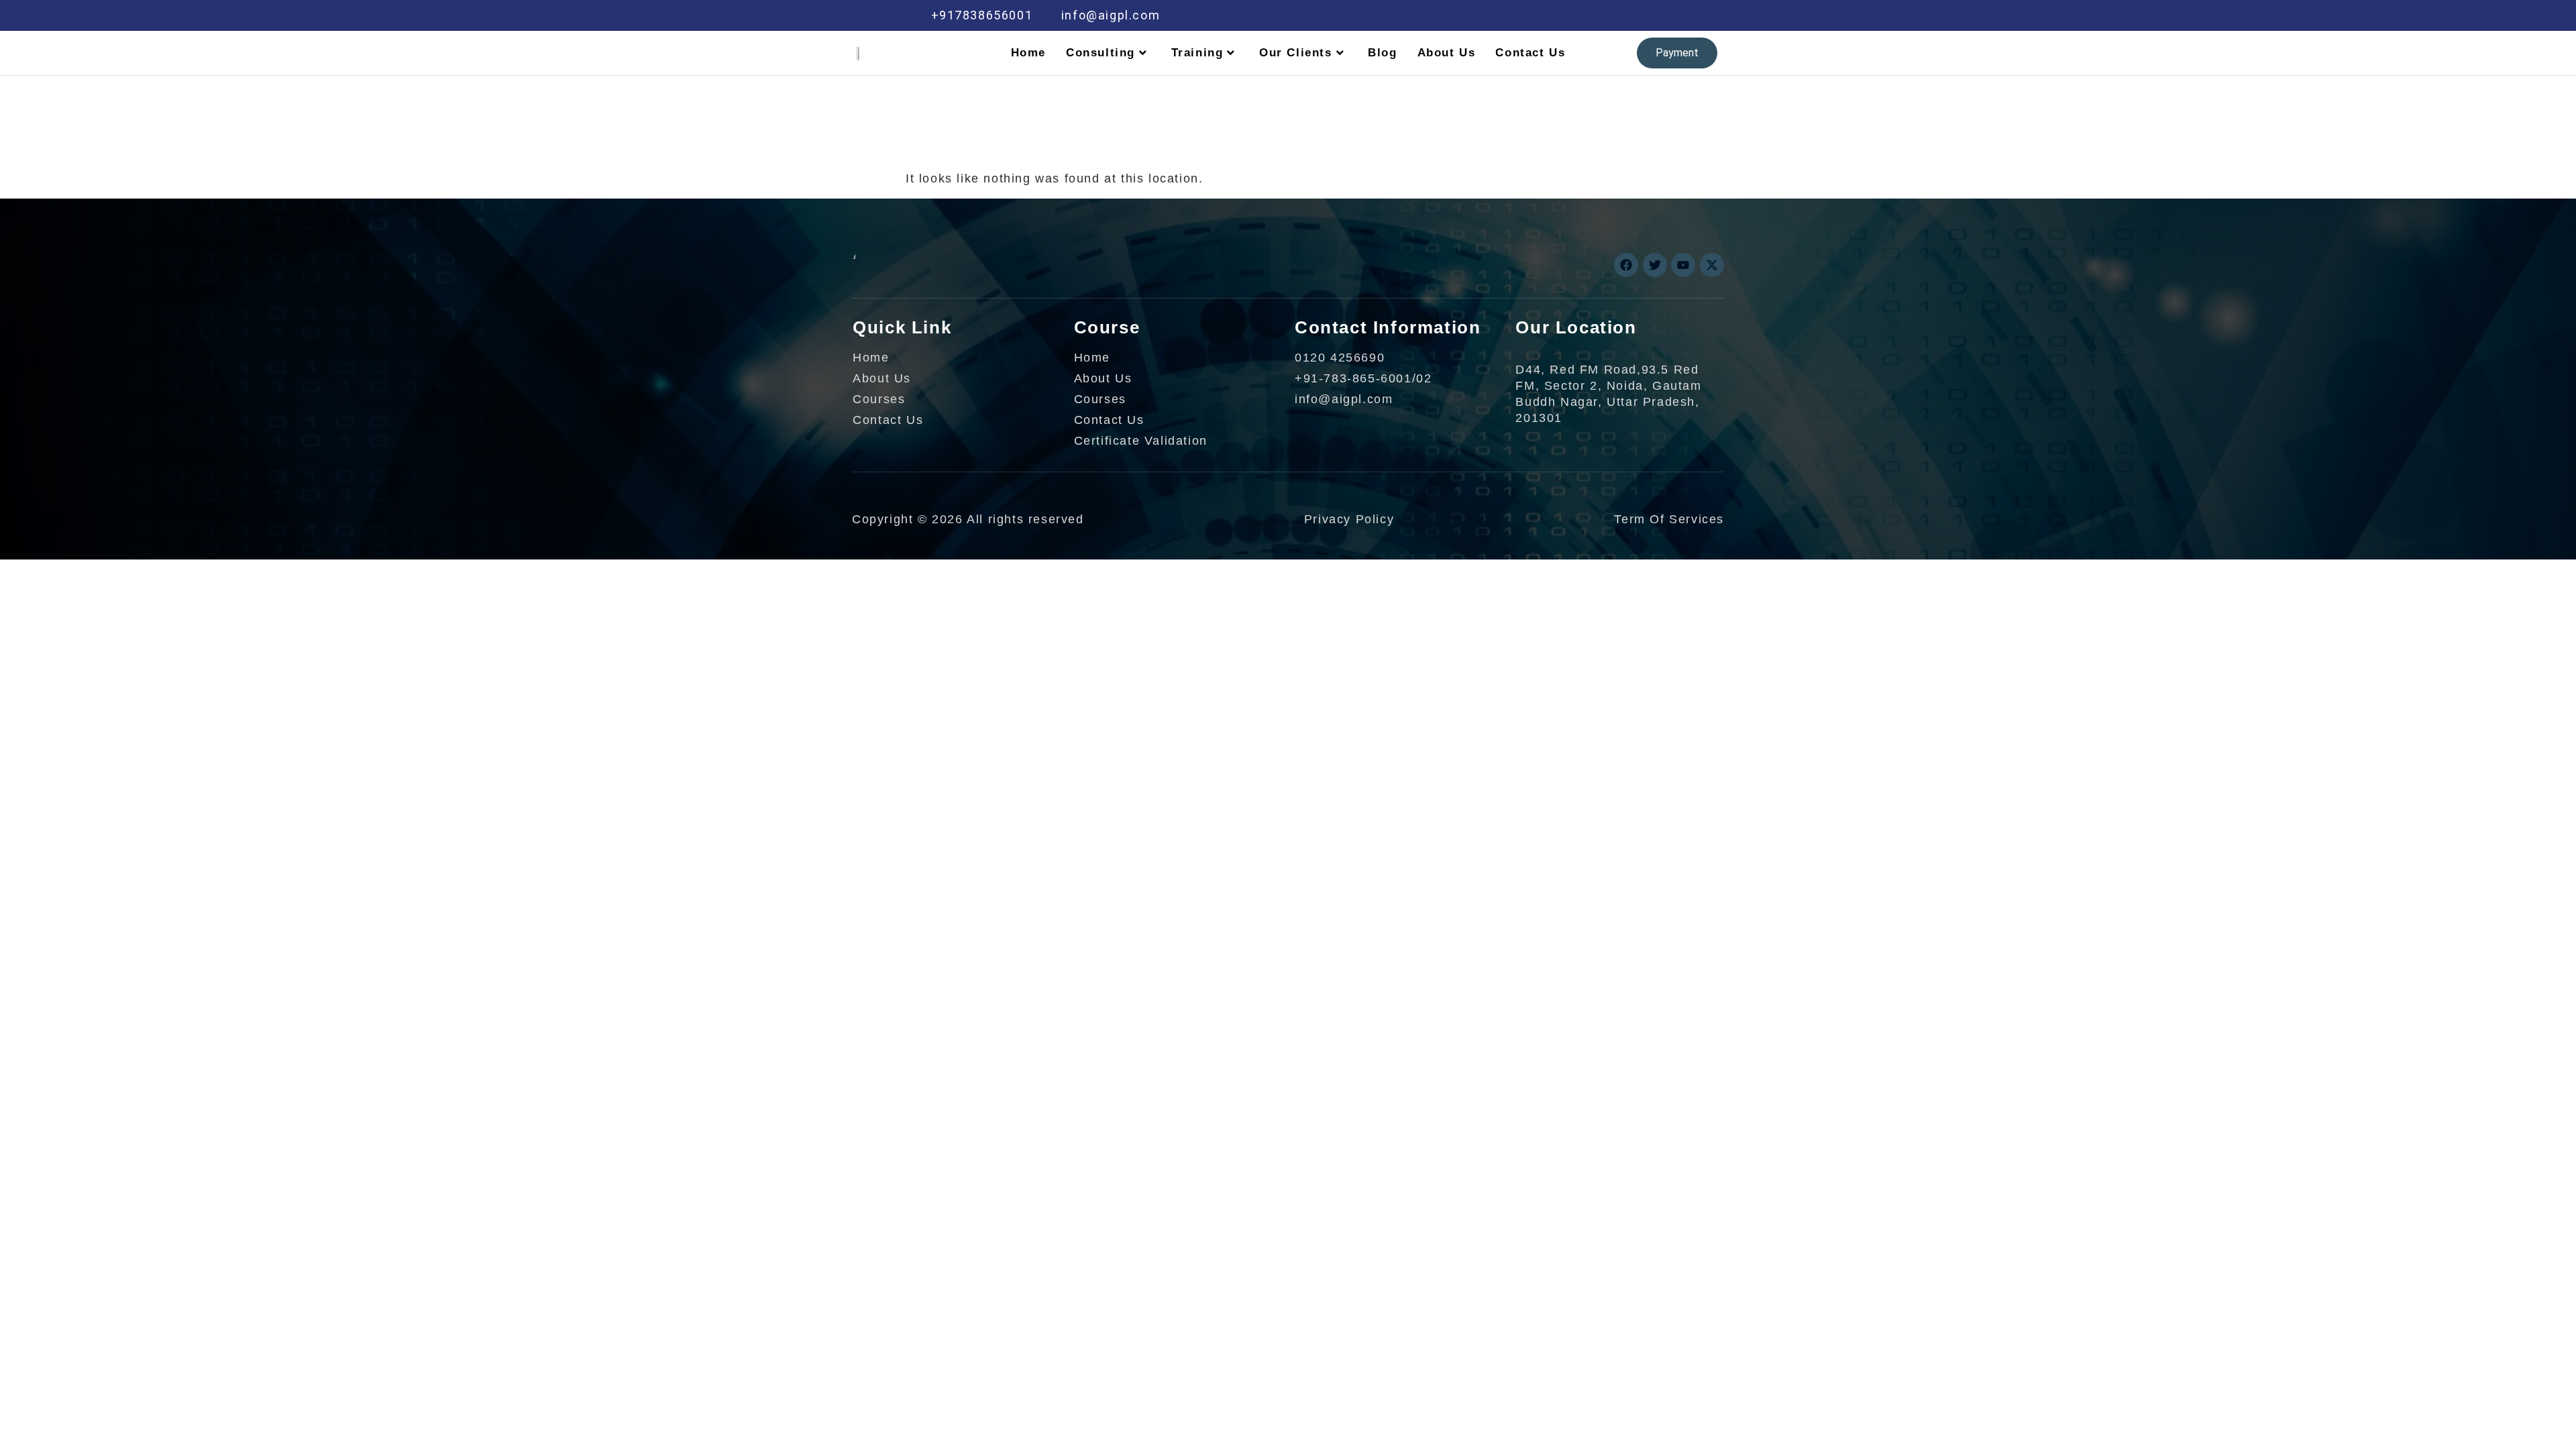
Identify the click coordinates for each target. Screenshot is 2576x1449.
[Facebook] (1536, 15)
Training (1197, 53)
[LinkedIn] (1593, 15)
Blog (1382, 53)
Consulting (1101, 53)
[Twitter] (1564, 15)
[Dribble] (1621, 15)
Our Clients (1296, 53)
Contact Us (1530, 53)
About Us (1447, 53)
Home (1028, 53)
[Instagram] (1650, 15)
